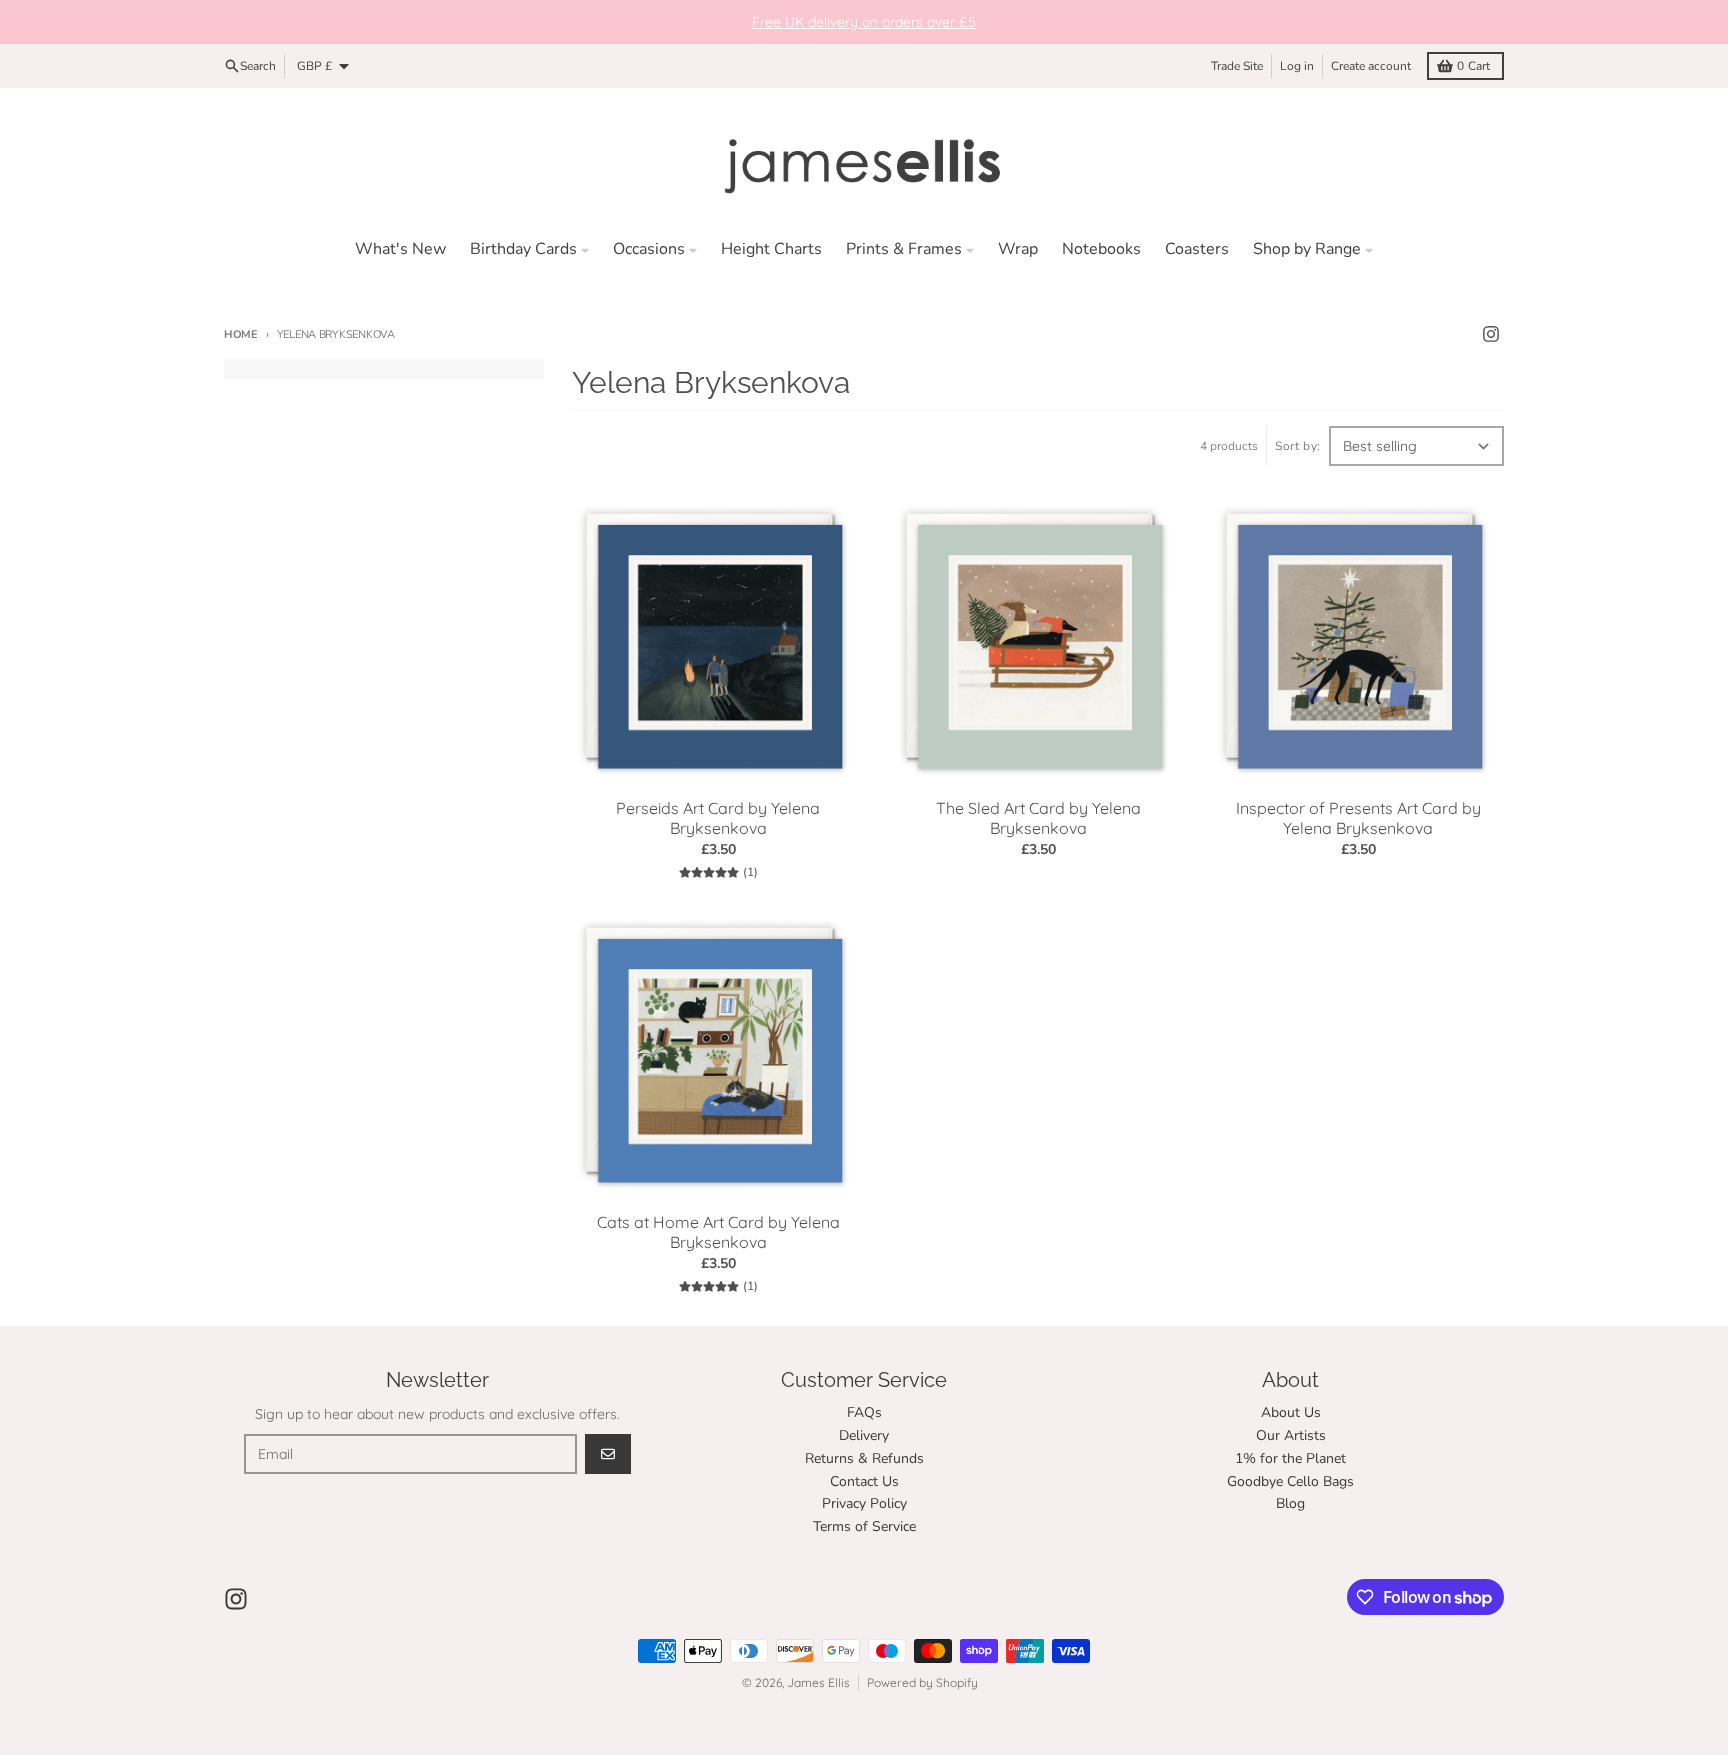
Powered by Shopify (922, 1682)
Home (241, 334)
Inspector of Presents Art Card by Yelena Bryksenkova (1358, 818)
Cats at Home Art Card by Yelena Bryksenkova (718, 1232)
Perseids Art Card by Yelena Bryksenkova (718, 818)
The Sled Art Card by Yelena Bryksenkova (1038, 818)
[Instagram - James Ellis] (1491, 334)
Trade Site (1237, 66)
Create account (1371, 66)
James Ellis (818, 1682)
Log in (1297, 66)
